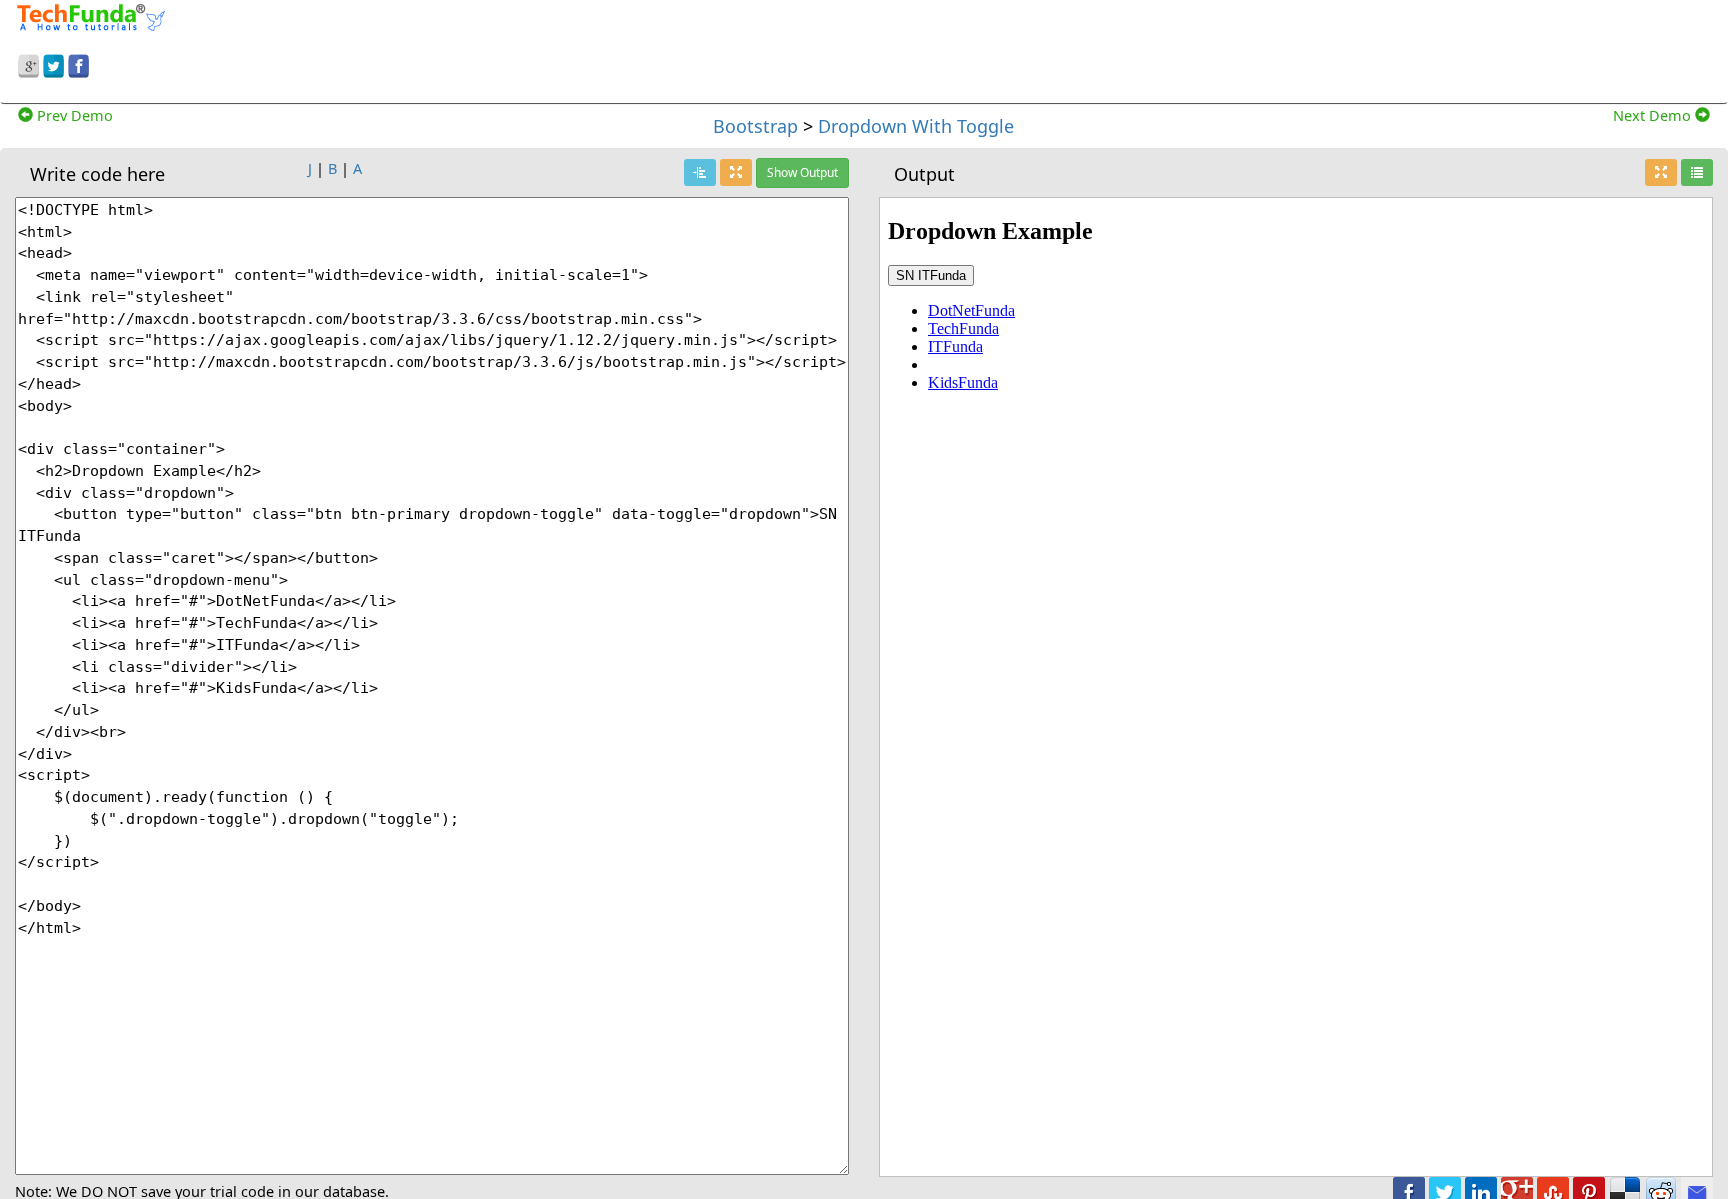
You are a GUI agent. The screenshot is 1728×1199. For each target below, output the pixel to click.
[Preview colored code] (700, 172)
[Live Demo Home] (1697, 172)
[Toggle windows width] (736, 172)
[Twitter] (53, 63)
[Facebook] (78, 63)
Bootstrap (755, 126)
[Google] (28, 63)
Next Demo (1654, 115)
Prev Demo (73, 115)
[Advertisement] (1112, 48)
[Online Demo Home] (91, 15)
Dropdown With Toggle (916, 126)
